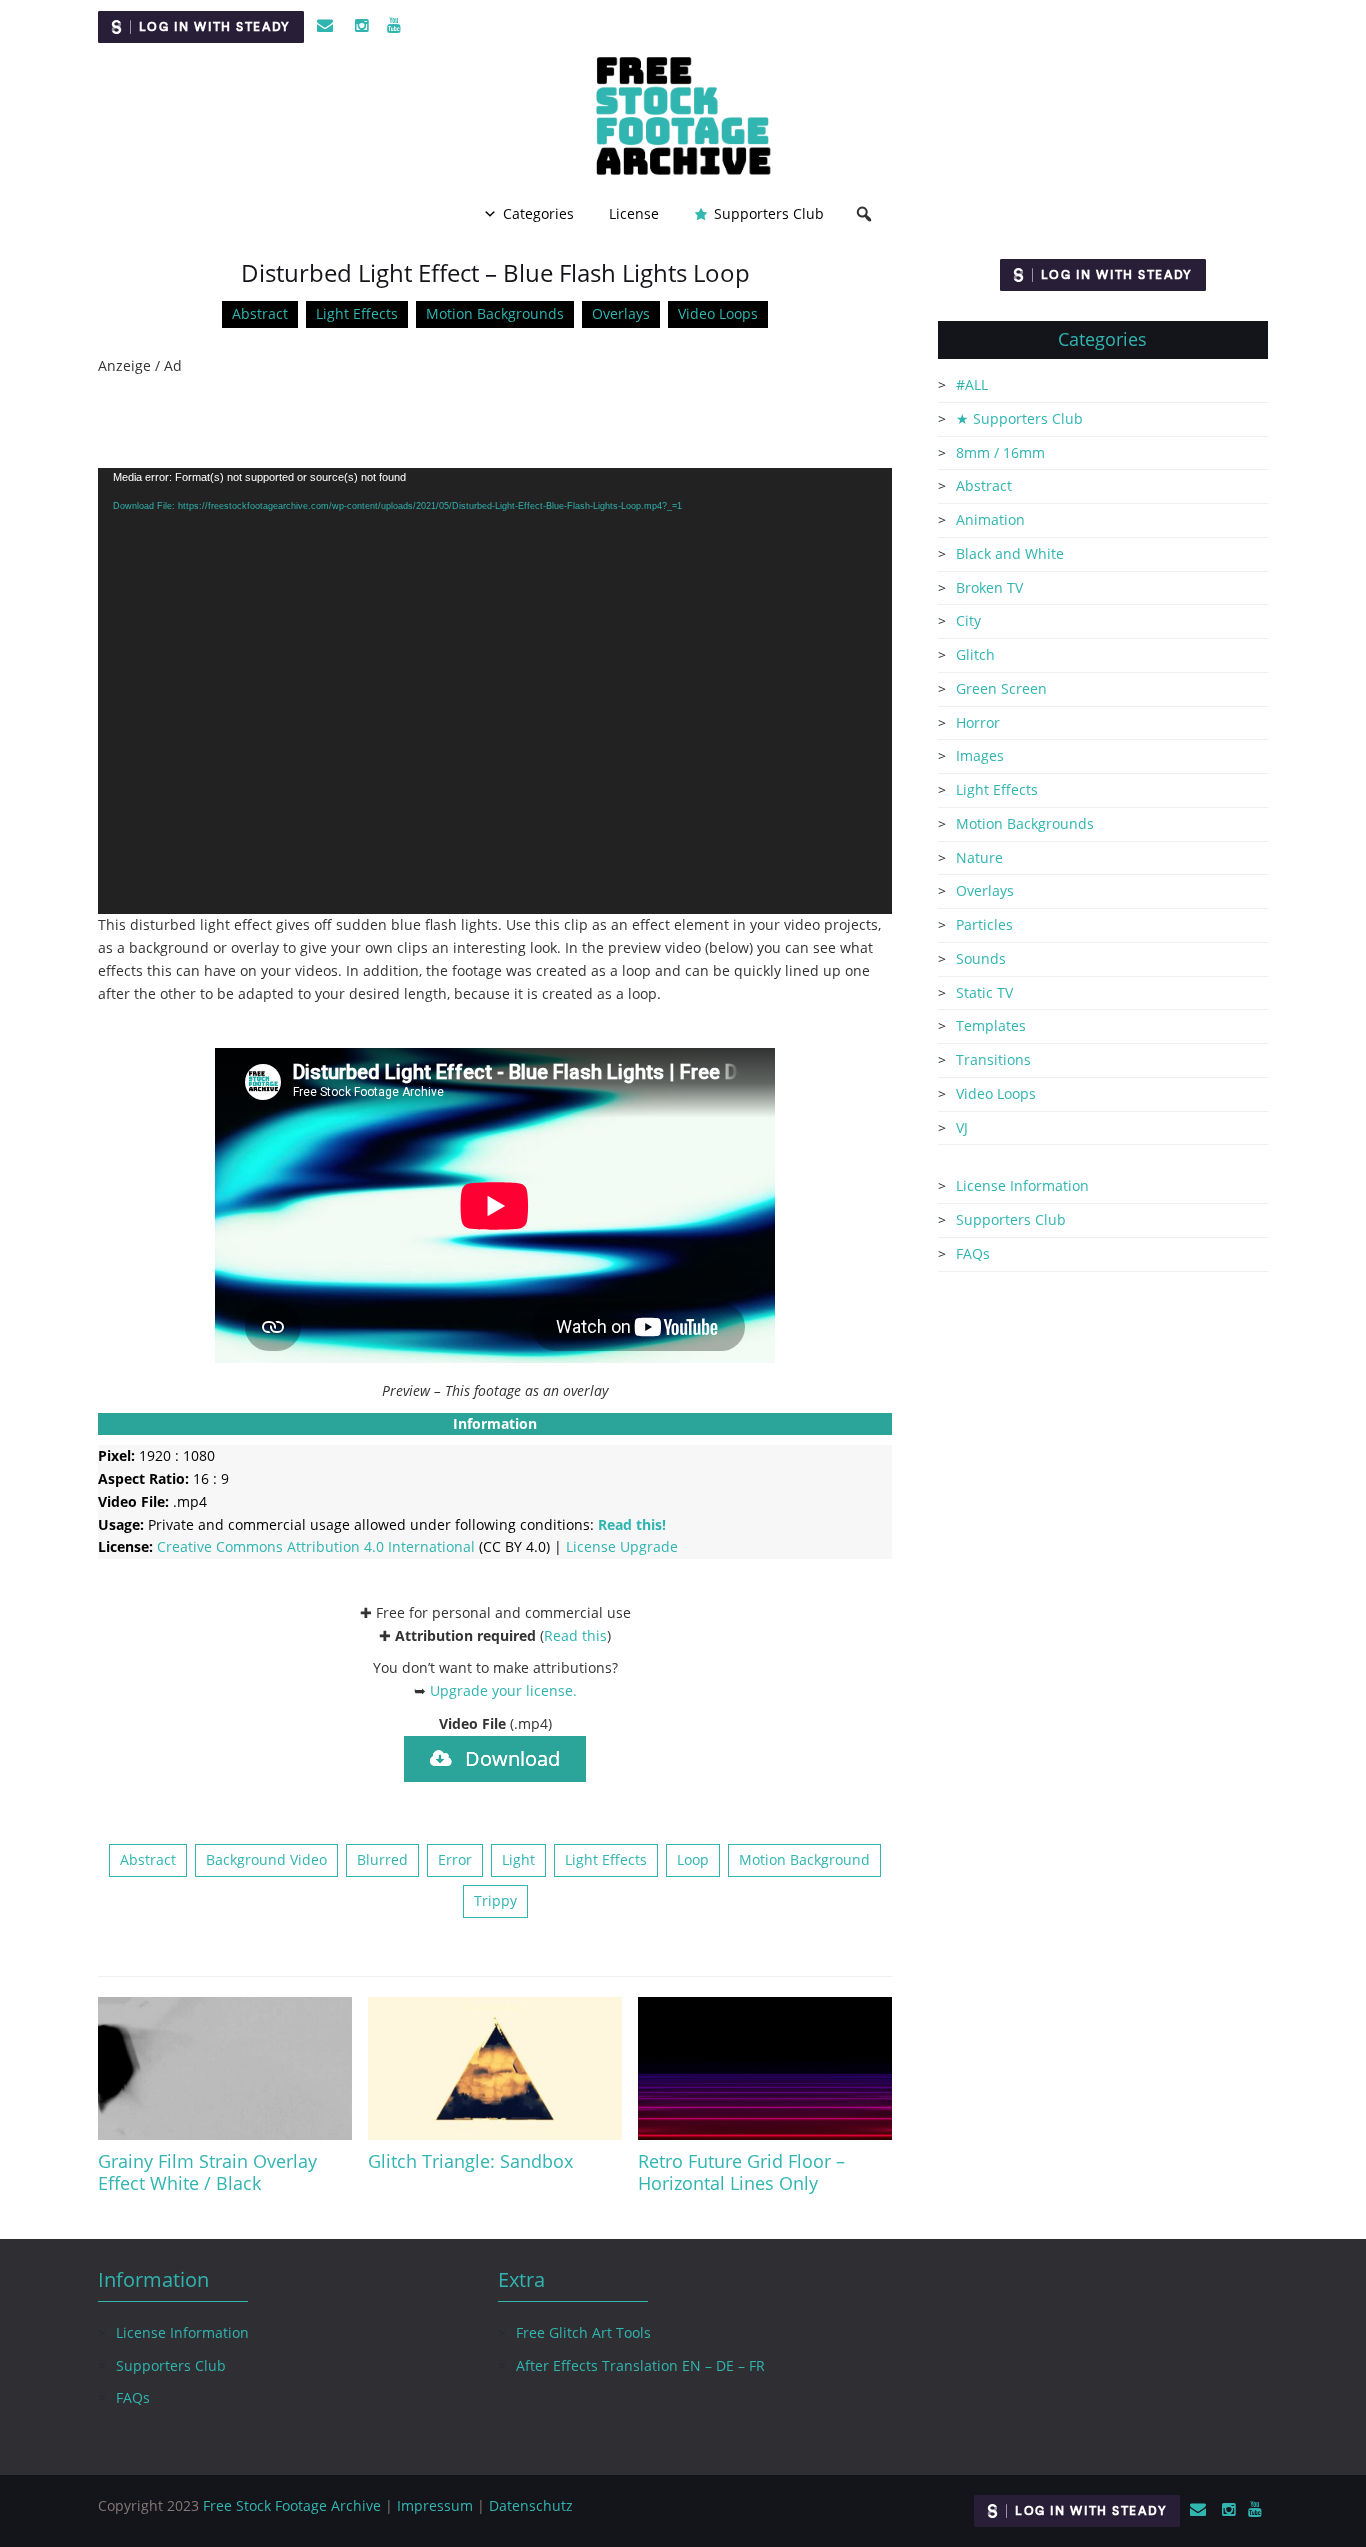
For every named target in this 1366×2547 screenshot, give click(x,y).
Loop (693, 1859)
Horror (978, 722)
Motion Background (804, 1859)
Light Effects (357, 313)
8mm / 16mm (1000, 452)
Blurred (382, 1859)
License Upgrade (622, 1546)
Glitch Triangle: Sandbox (470, 2161)
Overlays (621, 313)
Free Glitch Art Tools (583, 2332)
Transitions (993, 1059)
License (634, 213)
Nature (979, 857)
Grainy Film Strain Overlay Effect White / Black (207, 2172)
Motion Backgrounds (495, 313)
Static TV (984, 992)
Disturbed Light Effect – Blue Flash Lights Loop (495, 272)
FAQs (973, 1253)
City (968, 620)
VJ (962, 1127)
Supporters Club (769, 213)
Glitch (975, 654)
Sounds (981, 958)
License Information (1022, 1185)
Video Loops (718, 313)
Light (518, 1859)
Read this (575, 1635)
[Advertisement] (495, 423)
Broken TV (989, 587)
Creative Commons (316, 1546)
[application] (495, 691)
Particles (984, 924)
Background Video (266, 1859)
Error (455, 1859)
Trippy (495, 1900)
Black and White (1010, 553)
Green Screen (1001, 688)
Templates (991, 1025)
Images (980, 755)
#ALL (972, 384)
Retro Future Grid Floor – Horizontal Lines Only (741, 2172)
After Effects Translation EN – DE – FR (640, 2365)
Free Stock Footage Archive (292, 2505)
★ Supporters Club (1019, 418)
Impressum (435, 2505)
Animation (990, 519)
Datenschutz (531, 2505)
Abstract (260, 313)
